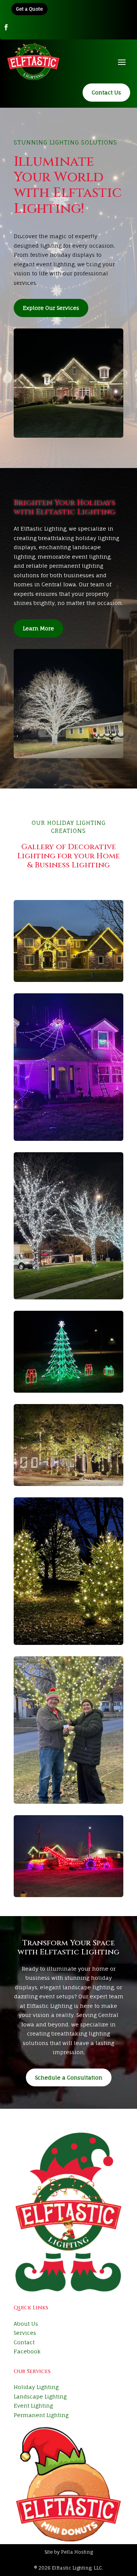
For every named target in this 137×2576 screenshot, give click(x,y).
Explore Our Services (51, 308)
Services (25, 2333)
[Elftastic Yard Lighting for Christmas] (68, 1352)
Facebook (27, 2351)
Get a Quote (29, 9)
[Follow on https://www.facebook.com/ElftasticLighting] (6, 27)
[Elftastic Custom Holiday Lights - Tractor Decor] (68, 1856)
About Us (26, 2324)
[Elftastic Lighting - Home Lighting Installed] (68, 941)
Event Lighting (33, 2406)
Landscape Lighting (40, 2396)
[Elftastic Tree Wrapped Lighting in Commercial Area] (68, 1226)
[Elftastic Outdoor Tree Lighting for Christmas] (68, 1571)
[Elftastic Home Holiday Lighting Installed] (68, 1445)
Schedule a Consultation (69, 2077)
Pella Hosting (77, 2552)
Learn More (38, 628)
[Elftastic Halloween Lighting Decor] (68, 1067)
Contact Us (106, 92)
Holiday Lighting (36, 2387)
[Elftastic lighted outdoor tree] (68, 1730)
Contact (24, 2342)
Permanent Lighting (41, 2415)
